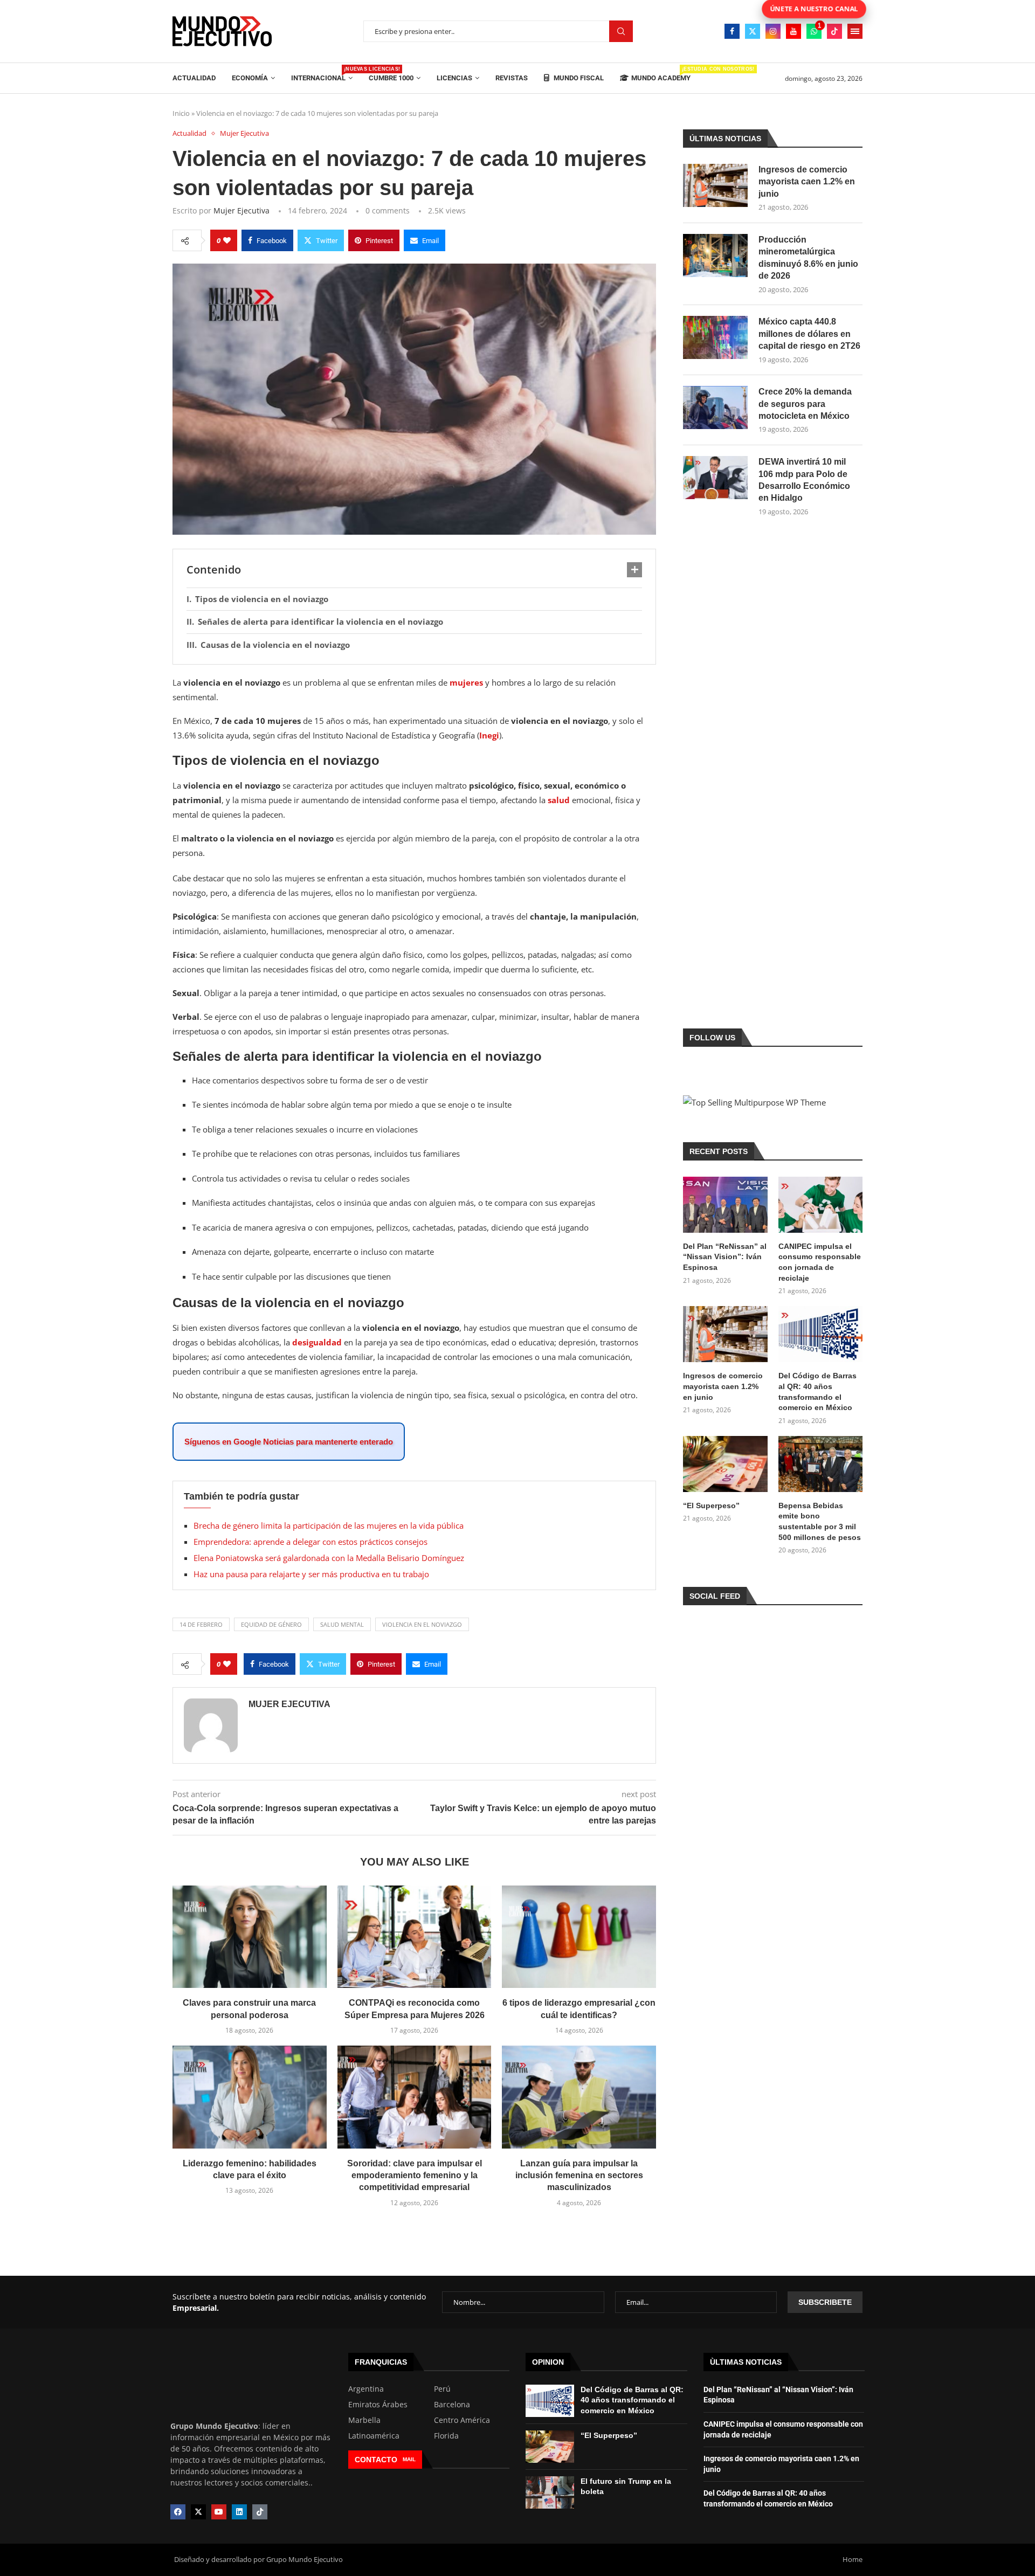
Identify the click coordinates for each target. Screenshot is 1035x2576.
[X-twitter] (198, 2512)
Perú (442, 2389)
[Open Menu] (855, 31)
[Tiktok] (834, 31)
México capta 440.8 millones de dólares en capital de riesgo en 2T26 (809, 334)
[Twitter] (753, 31)
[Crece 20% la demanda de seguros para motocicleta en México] (715, 408)
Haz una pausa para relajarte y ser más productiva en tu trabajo (311, 1574)
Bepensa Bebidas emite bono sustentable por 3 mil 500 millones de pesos (820, 1521)
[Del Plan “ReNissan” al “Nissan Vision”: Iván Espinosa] (725, 1205)
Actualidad (194, 78)
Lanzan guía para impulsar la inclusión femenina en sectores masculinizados (579, 2176)
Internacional (322, 74)
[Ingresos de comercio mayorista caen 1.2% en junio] (715, 185)
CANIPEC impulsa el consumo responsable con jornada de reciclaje (820, 1262)
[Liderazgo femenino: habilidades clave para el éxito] (250, 2097)
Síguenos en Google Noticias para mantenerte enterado (289, 1442)
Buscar (621, 32)
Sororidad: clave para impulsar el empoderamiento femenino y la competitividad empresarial (415, 2176)
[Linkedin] (239, 2512)
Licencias (454, 78)
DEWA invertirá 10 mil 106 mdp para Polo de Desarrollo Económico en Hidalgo (804, 480)
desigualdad (317, 1342)
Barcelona (452, 2405)
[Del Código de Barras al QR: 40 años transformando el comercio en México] (820, 1334)
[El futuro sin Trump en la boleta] (550, 2492)
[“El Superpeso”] (725, 1464)
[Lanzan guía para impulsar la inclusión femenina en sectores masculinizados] (579, 2097)
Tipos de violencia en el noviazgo (262, 599)
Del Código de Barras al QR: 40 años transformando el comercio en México (817, 1391)
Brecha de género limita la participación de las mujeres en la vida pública (329, 1525)
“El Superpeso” (711, 1505)
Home (853, 2559)
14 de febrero (201, 1624)
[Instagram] (773, 31)
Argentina (366, 2389)
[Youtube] (793, 31)
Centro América (462, 2420)
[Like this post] (227, 240)
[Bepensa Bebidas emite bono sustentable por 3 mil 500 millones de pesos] (820, 1464)
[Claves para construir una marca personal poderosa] (250, 1937)
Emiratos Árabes (378, 2405)
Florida (446, 2436)
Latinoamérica (374, 2436)
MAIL (409, 2459)
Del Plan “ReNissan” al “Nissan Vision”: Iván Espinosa (725, 1257)
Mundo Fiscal (578, 78)
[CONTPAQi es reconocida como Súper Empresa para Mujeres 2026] (415, 1937)
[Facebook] (732, 31)
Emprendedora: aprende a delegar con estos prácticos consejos (310, 1542)
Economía (250, 78)
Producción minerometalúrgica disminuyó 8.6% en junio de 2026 (808, 258)
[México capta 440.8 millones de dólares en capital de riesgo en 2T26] (715, 337)
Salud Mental (342, 1624)
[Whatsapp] (814, 31)
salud (559, 800)
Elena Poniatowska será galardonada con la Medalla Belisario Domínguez (329, 1558)
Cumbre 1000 (391, 78)
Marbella (364, 2420)
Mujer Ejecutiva (241, 210)
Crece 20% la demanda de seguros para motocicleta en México (805, 404)
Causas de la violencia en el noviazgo (275, 645)
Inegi (489, 735)
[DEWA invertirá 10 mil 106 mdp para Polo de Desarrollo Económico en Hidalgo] (715, 478)
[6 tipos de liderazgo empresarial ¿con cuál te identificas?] (579, 1937)
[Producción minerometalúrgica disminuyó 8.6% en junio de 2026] (715, 255)
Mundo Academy (661, 74)
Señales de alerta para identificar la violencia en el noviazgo (320, 621)
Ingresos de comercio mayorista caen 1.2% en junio (807, 182)
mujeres (466, 682)
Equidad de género (271, 1624)
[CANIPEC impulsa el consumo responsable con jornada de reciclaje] (820, 1205)
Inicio (181, 113)
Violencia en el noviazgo (422, 1624)
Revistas (512, 78)
